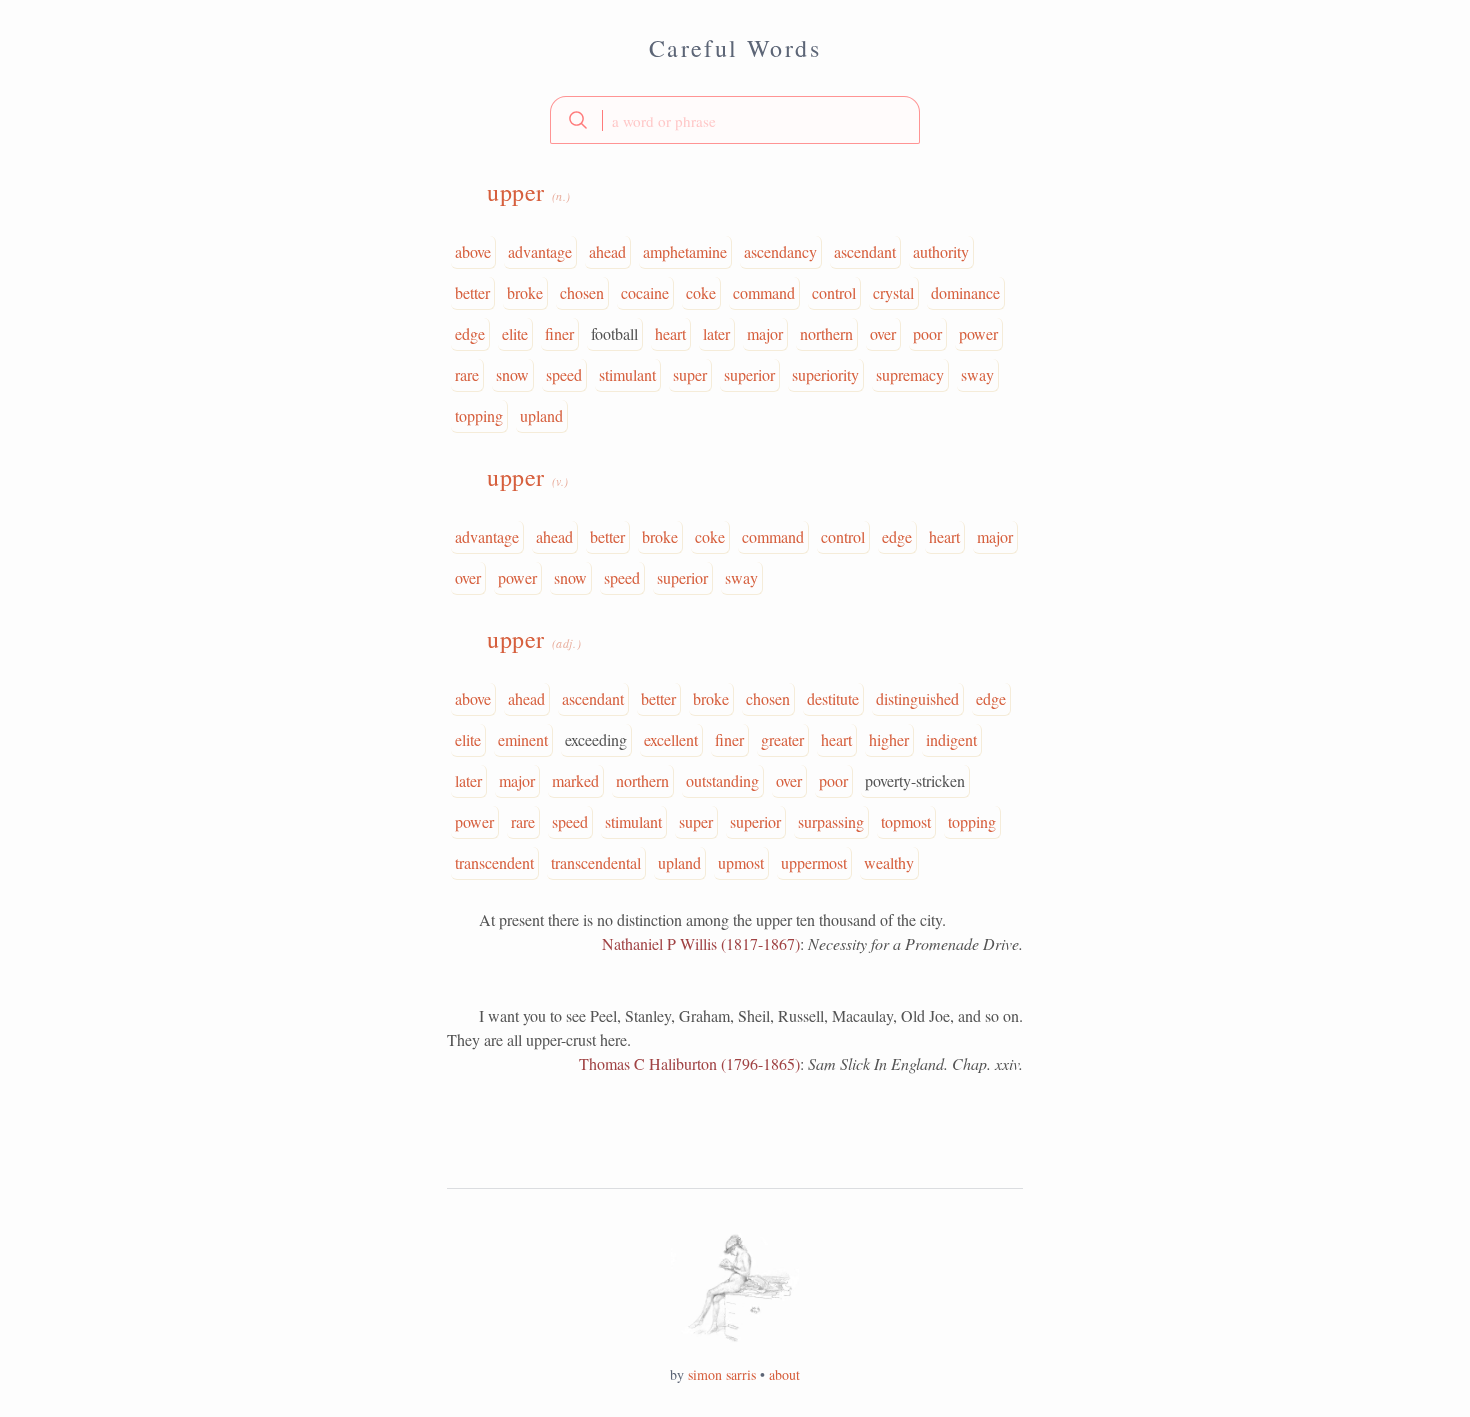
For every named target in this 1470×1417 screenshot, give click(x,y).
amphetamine (685, 251)
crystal (893, 292)
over (883, 333)
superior (749, 374)
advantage (540, 251)
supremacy (910, 374)
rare (467, 374)
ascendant (865, 251)
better (472, 292)
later (716, 333)
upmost (741, 862)
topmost (906, 821)
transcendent (494, 862)
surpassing (831, 821)
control (834, 292)
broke (525, 292)
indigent (951, 739)
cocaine (645, 292)
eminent (523, 739)
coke (701, 292)
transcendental (596, 862)
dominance (965, 292)
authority (941, 251)
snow (512, 374)
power (978, 333)
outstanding (722, 780)
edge (470, 333)
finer (559, 333)
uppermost (814, 862)
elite (515, 333)
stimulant (627, 374)
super (690, 374)
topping (479, 415)
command (764, 292)
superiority (825, 374)
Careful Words (735, 48)
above (473, 251)
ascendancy (780, 251)
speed (564, 374)
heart (670, 333)
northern (826, 333)
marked (575, 780)
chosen (582, 292)
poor (927, 333)
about (784, 1374)
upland (541, 415)
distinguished (917, 698)
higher (889, 739)
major (765, 333)
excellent (671, 739)
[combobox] (735, 120)
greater (782, 739)
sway (977, 374)
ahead (607, 251)
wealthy (889, 862)
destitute (833, 698)
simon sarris (722, 1374)
